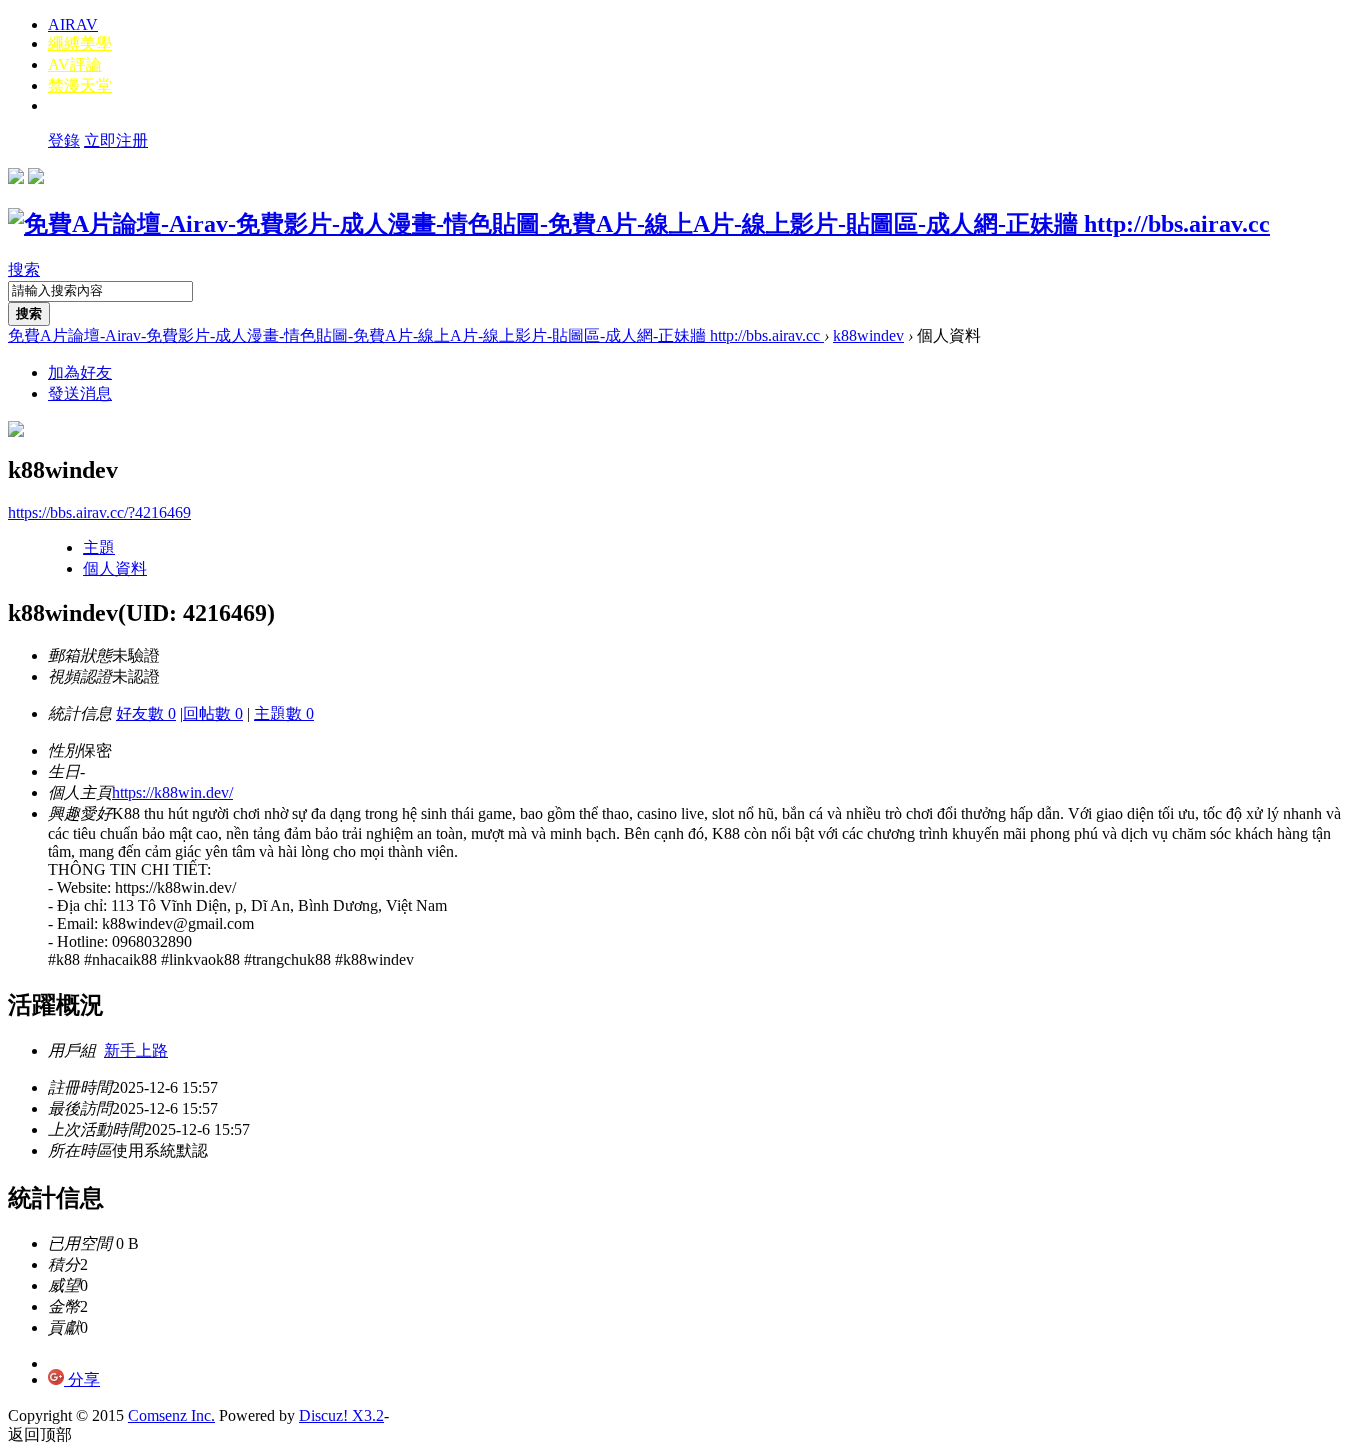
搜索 (24, 269)
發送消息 (80, 393)
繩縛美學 (80, 43)
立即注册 (116, 140)
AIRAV (73, 24)
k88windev (868, 335)
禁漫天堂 (80, 85)
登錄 (64, 140)
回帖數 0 (213, 713)
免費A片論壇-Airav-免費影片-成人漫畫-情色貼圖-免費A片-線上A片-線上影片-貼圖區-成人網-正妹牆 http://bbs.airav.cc (416, 335)
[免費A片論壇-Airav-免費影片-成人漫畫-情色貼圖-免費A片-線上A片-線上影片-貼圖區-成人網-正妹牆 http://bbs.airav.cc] (639, 224)
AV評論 (75, 64)
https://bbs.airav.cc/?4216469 (99, 512)
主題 (99, 547)
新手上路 (136, 1050)
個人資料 (115, 568)
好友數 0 (146, 713)
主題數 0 (284, 713)
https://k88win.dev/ (172, 792)
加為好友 (80, 372)
